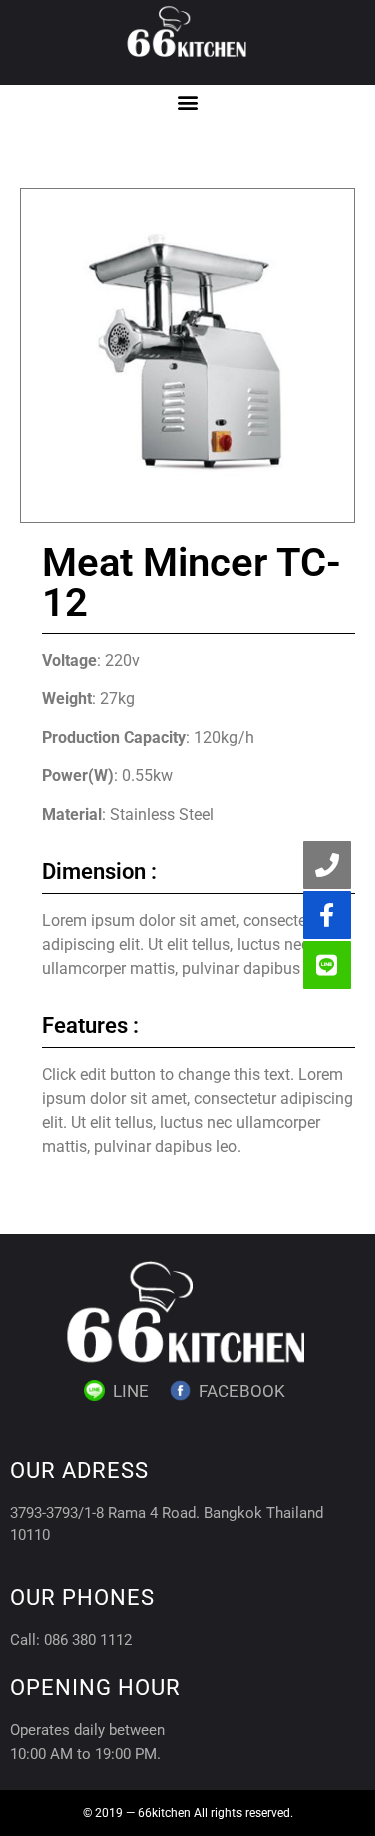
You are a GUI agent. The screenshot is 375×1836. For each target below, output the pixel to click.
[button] (187, 101)
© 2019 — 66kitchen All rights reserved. (188, 1813)
